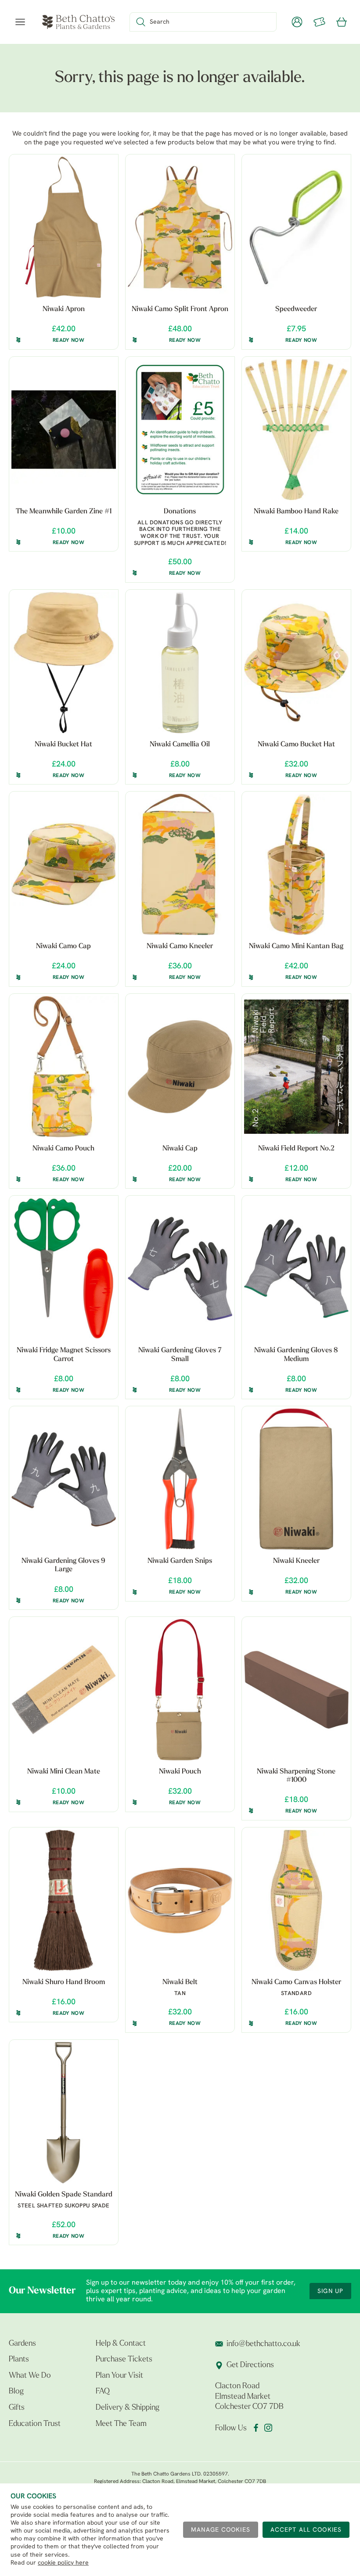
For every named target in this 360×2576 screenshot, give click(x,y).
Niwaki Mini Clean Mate (64, 1772)
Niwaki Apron (64, 309)
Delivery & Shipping (128, 2408)
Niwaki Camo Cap (63, 946)
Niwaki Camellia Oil (180, 745)
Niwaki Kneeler (296, 1561)
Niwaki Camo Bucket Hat (296, 745)
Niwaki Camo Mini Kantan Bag (296, 946)
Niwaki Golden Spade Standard (64, 2195)
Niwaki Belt (180, 1982)
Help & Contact (121, 2344)
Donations (180, 512)
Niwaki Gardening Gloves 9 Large (63, 1565)
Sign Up (330, 2291)
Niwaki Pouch (180, 1772)
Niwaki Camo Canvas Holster (296, 1982)
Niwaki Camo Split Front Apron (180, 309)
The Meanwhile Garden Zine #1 (64, 512)
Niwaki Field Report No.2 (296, 1149)
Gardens (22, 2344)
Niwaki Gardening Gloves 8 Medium (296, 1355)
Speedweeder (296, 309)
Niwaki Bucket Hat (63, 745)
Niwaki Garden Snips (180, 1561)
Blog (16, 2392)
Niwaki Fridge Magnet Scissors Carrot (64, 1355)
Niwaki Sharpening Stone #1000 (296, 1776)
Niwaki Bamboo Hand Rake (296, 512)
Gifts (17, 2408)
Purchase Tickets (124, 2360)
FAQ (103, 2392)
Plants (19, 2360)
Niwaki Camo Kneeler (180, 946)
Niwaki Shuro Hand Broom (64, 1982)
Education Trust (35, 2424)
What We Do (30, 2376)
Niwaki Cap (180, 1149)
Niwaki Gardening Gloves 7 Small (180, 1355)
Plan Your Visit (119, 2376)
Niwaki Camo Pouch (63, 1149)
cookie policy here (63, 2563)
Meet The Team (121, 2424)
